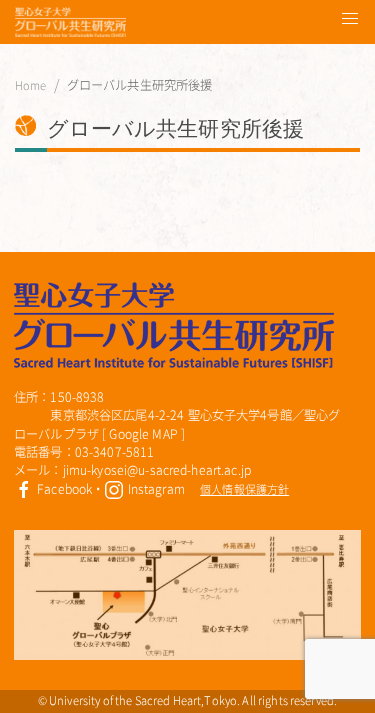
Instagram (154, 489)
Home (31, 86)
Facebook (63, 489)
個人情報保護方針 (244, 489)
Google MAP (143, 434)
